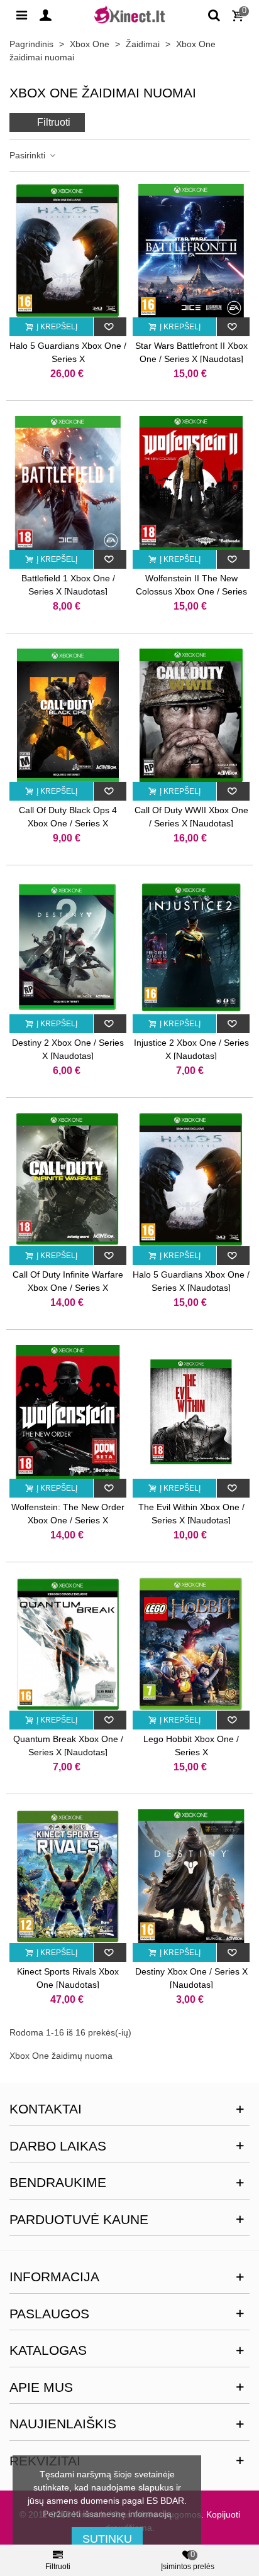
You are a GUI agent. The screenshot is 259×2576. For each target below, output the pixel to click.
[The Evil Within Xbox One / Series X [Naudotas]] (191, 1412)
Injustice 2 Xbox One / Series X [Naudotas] (191, 1049)
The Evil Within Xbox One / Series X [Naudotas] (191, 1514)
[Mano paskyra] (45, 14)
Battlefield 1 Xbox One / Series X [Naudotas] (68, 585)
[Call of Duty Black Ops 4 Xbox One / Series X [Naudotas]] (68, 715)
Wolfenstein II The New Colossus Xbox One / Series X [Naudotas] (191, 591)
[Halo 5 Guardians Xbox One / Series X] (68, 251)
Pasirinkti (29, 155)
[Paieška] (214, 14)
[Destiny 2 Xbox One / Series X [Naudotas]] (68, 947)
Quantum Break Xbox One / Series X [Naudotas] (68, 1746)
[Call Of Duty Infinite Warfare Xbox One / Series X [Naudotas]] (68, 1180)
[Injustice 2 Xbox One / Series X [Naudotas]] (191, 947)
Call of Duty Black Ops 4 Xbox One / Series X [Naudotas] (68, 823)
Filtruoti (54, 122)
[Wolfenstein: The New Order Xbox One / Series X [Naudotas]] (68, 1412)
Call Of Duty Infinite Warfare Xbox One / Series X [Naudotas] (68, 1288)
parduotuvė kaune (79, 2219)
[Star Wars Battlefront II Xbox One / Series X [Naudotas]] (191, 251)
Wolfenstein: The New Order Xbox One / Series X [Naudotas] (68, 1520)
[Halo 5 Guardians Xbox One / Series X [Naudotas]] (191, 1180)
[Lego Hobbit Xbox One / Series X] (191, 1644)
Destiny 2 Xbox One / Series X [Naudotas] (68, 1049)
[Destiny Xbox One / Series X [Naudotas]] (191, 1876)
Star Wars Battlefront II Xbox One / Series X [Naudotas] (191, 352)
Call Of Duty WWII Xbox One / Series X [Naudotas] (191, 817)
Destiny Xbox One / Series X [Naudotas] (191, 1978)
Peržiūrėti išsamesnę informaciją (107, 2514)
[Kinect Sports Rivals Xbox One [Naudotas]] (68, 1876)
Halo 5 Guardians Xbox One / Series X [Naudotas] (191, 1281)
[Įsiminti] (110, 327)
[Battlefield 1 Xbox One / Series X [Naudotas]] (68, 483)
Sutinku (107, 2539)
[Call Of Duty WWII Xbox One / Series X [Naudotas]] (191, 715)
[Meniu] (21, 14)
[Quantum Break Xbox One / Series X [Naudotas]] (68, 1644)
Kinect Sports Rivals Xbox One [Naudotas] (68, 1978)
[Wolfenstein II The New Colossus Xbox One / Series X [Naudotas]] (191, 483)
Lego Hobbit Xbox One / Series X (191, 1746)
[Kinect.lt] (129, 14)
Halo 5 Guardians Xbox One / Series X (68, 352)
